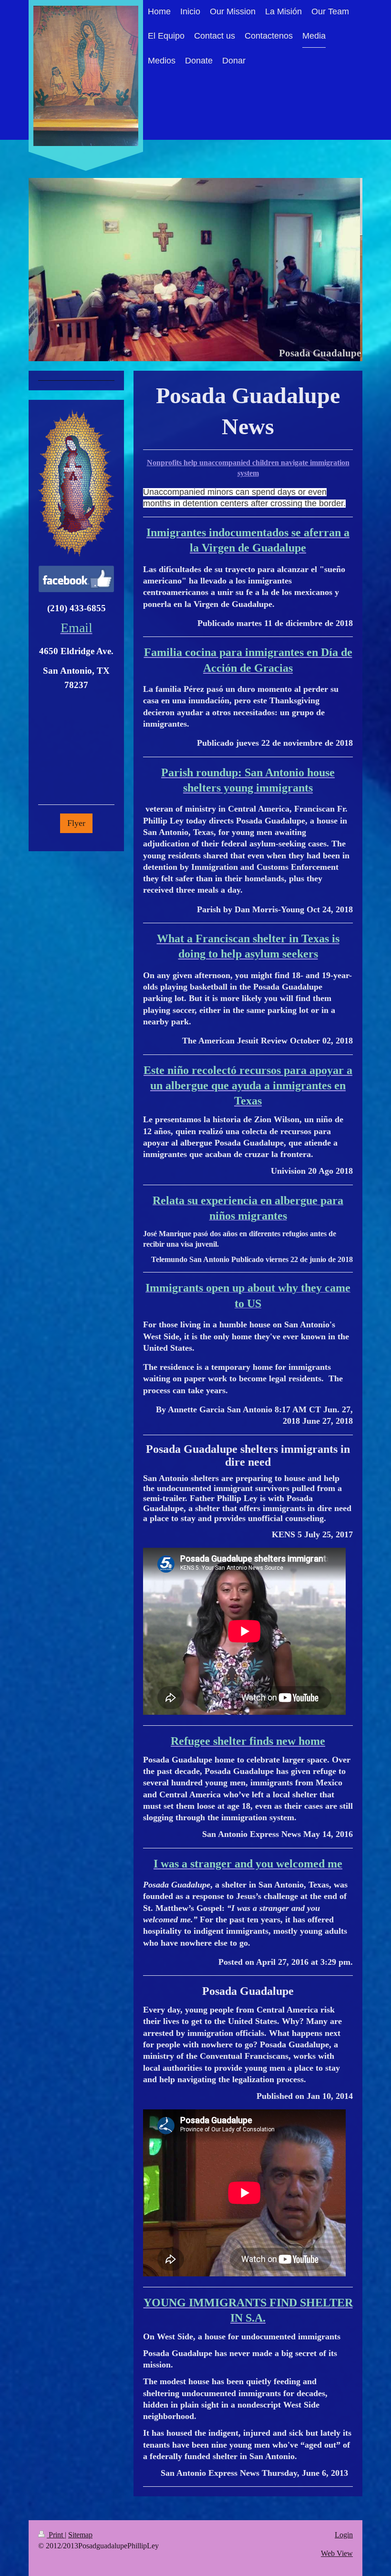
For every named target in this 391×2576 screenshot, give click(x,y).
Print (56, 2535)
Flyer (76, 823)
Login (344, 2535)
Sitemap (80, 2535)
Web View (337, 2553)
